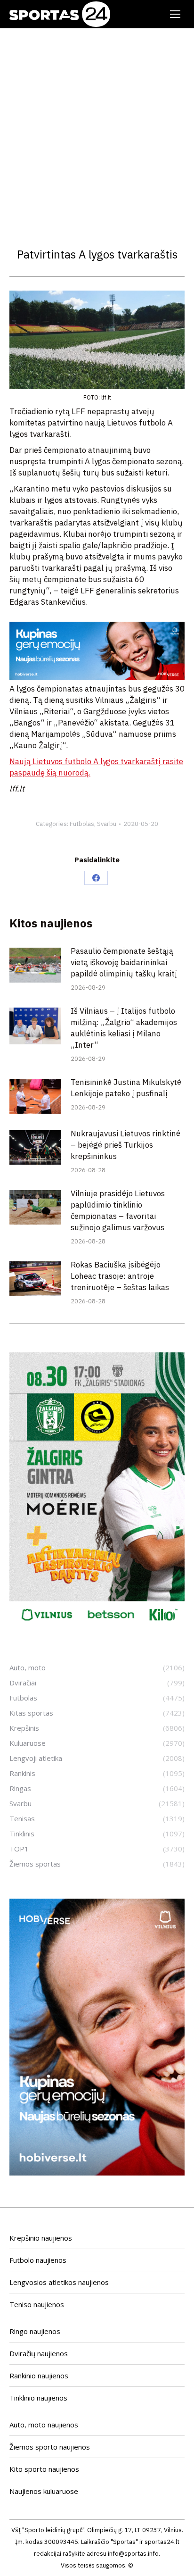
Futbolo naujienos (38, 2260)
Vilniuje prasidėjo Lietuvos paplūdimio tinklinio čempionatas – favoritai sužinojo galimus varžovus (118, 1210)
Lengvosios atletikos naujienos (59, 2282)
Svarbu (107, 824)
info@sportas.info (133, 2554)
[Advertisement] (97, 130)
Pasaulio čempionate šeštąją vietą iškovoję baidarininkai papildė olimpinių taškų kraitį (124, 962)
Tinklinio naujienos (38, 2398)
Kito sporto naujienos (44, 2469)
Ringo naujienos (35, 2331)
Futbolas (82, 824)
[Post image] (35, 965)
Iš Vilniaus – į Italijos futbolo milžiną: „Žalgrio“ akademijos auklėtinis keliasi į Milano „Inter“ (124, 1028)
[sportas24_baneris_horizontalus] (97, 677)
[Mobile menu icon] (175, 14)
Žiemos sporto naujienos (50, 2447)
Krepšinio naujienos (41, 2238)
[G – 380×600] (97, 1626)
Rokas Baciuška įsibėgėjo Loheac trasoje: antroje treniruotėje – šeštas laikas (120, 1276)
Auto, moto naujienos (44, 2425)
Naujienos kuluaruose (44, 2491)
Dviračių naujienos (39, 2353)
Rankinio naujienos (39, 2376)
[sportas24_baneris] (97, 2173)
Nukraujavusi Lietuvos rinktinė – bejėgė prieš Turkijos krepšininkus (125, 1145)
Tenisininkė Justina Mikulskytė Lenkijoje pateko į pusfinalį (126, 1088)
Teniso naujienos (37, 2304)
